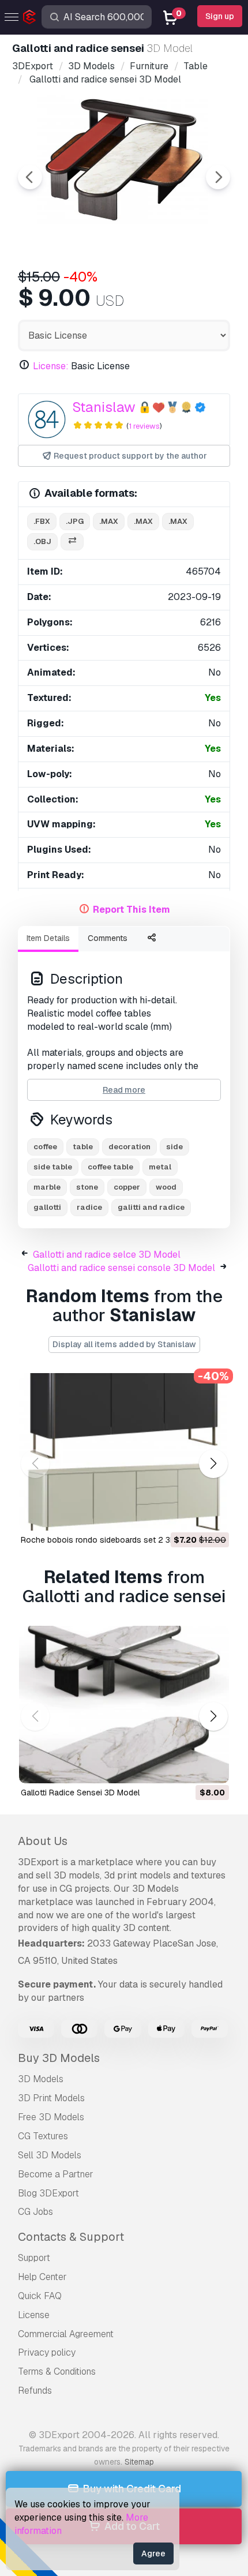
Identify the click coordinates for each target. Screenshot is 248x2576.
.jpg (75, 521)
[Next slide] (218, 177)
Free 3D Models (51, 2117)
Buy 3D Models (59, 2058)
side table (53, 1167)
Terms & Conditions (57, 2371)
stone (87, 1187)
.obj (42, 541)
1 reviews (144, 426)
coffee (45, 1147)
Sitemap (139, 2462)
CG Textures (43, 2136)
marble (47, 1187)
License (34, 2315)
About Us (43, 1841)
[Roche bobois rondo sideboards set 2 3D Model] (124, 1452)
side (174, 1147)
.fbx (42, 521)
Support (34, 2258)
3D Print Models (51, 2098)
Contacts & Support (71, 2237)
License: (51, 366)
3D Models (41, 2079)
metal (160, 1167)
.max (109, 521)
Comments (108, 938)
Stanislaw (104, 407)
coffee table (110, 1167)
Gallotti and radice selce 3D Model (107, 1255)
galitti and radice (151, 1207)
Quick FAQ (40, 2296)
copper (127, 1187)
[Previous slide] (30, 177)
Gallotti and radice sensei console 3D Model (121, 1268)
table (83, 1147)
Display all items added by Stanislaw (124, 1344)
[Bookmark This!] (212, 1514)
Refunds (35, 2391)
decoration (129, 1147)
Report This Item (131, 910)
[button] (213, 1463)
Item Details (48, 938)
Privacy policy (47, 2352)
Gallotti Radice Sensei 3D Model (80, 1793)
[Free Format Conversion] (72, 542)
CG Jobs (35, 2212)
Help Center (42, 2277)
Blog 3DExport (48, 2193)
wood (166, 1187)
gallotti (47, 1207)
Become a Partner (56, 2174)
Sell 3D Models (50, 2155)
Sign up (220, 16)
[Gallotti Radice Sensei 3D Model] (124, 1705)
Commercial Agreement (66, 2334)
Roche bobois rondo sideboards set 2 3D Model (111, 1540)
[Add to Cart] (189, 1514)
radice (89, 1207)
